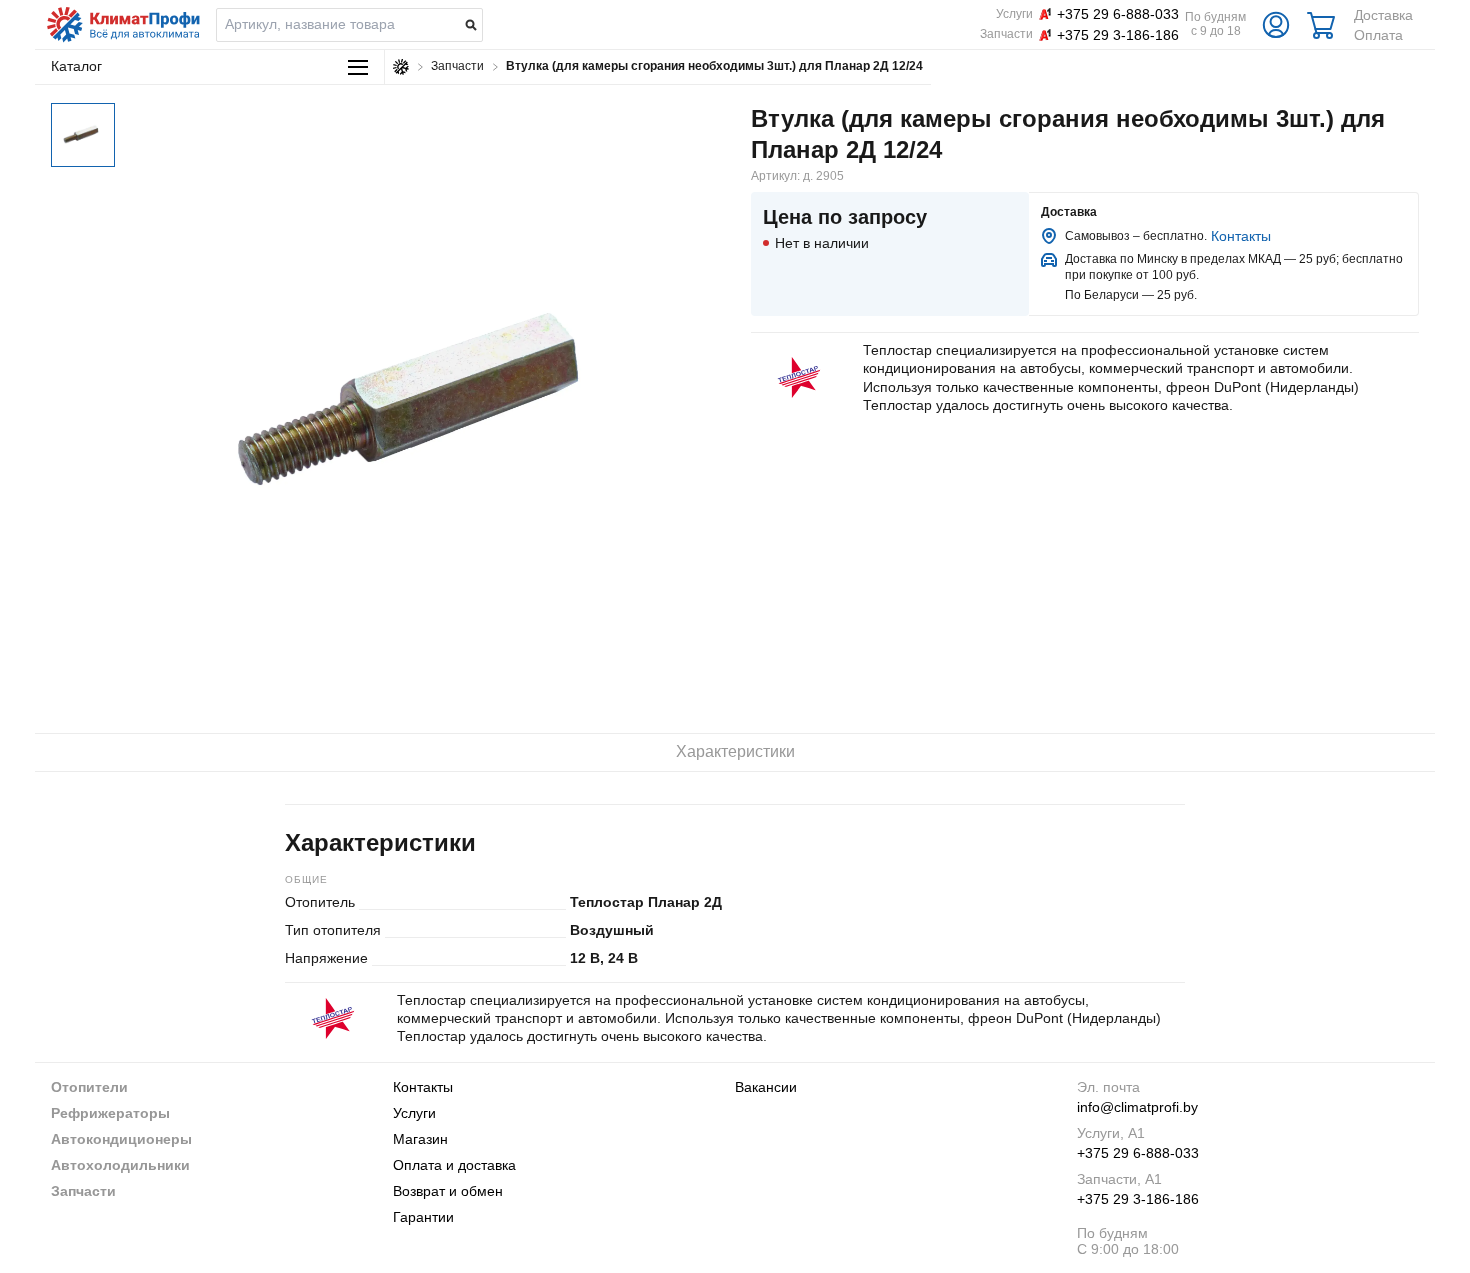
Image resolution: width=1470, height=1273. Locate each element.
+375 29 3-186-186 (1138, 1199)
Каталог (76, 66)
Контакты (1241, 236)
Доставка (1383, 15)
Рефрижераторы (110, 1113)
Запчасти (83, 1191)
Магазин (420, 1139)
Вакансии (766, 1087)
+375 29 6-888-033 (1138, 1153)
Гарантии (423, 1217)
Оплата (1378, 35)
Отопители (89, 1087)
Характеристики (735, 751)
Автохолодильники (120, 1165)
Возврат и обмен (448, 1191)
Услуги (414, 1113)
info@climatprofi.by (1137, 1107)
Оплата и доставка (454, 1165)
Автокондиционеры (121, 1139)
